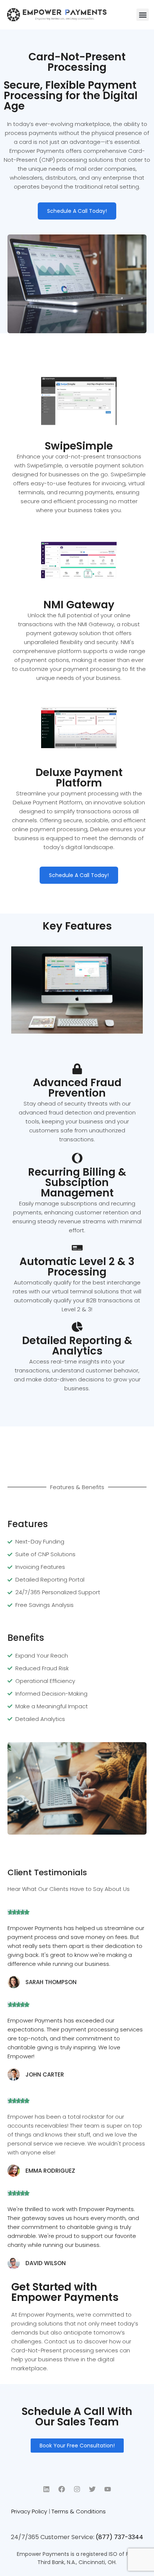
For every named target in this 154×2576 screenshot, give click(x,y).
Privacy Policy (29, 2511)
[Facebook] (62, 2489)
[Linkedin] (46, 2489)
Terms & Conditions (79, 2511)
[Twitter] (92, 2489)
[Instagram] (77, 2489)
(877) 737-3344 (119, 2537)
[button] (143, 15)
